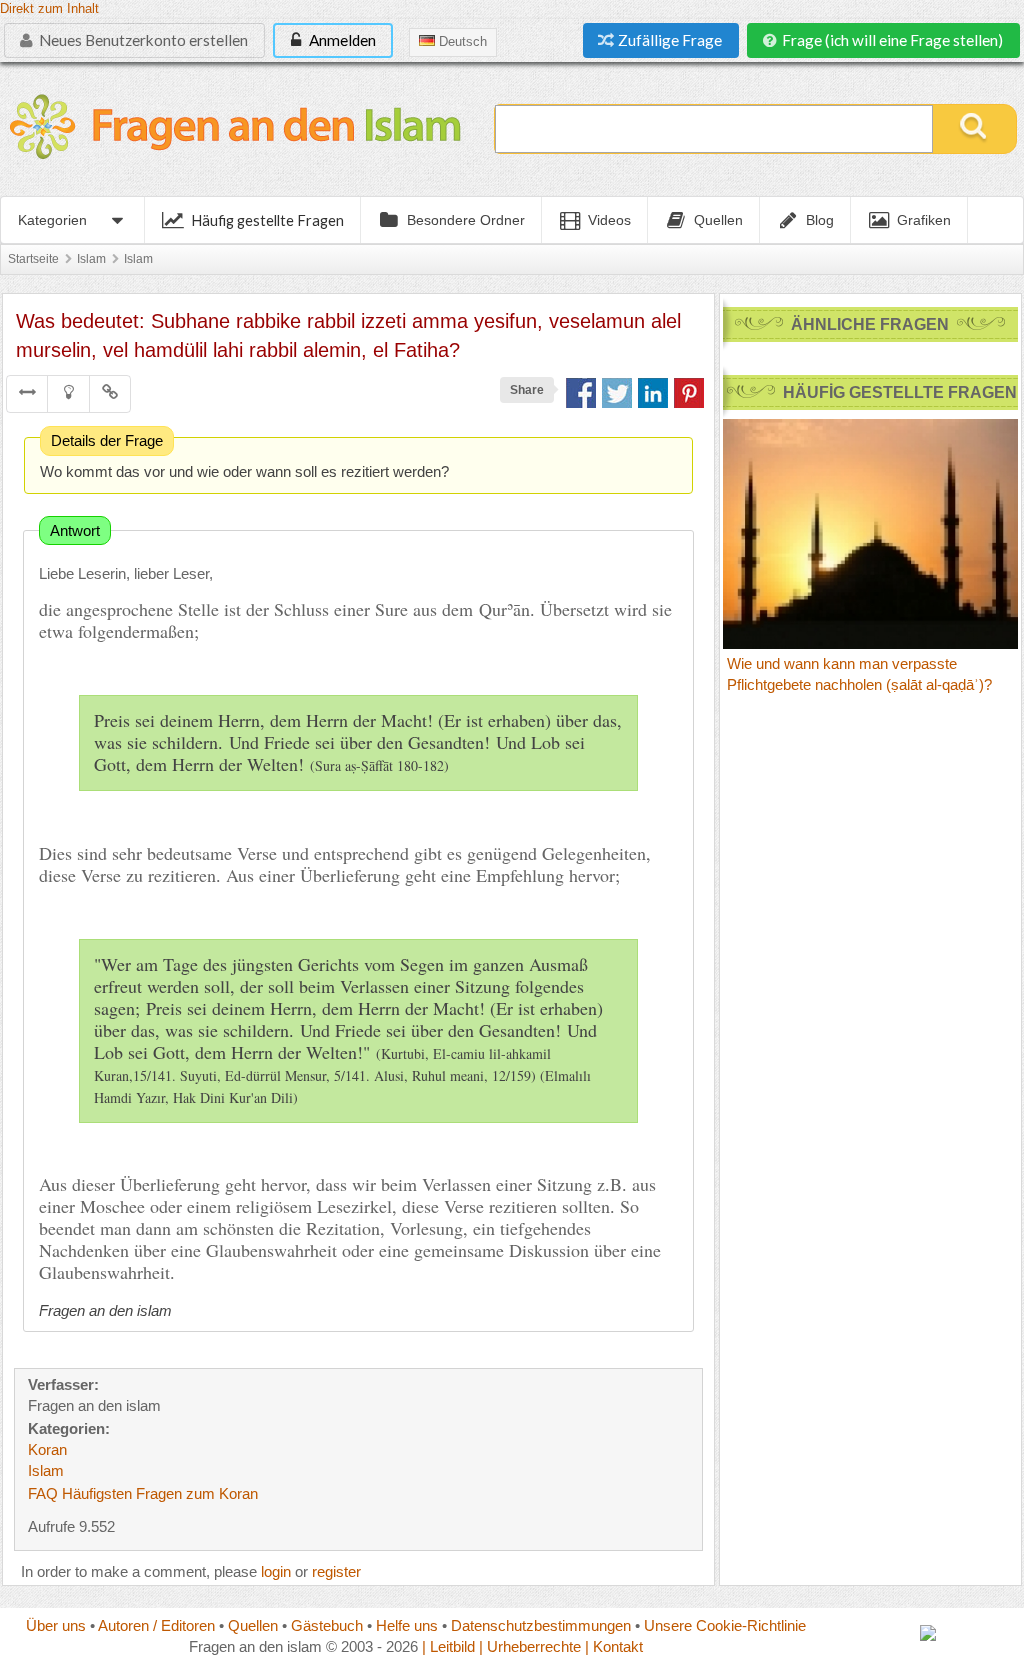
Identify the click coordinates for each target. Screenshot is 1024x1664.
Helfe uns (407, 1625)
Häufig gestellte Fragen (267, 220)
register (336, 1571)
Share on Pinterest (689, 393)
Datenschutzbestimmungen (541, 1625)
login (276, 1571)
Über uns (56, 1625)
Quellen (253, 1625)
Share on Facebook (581, 393)
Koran (47, 1449)
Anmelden (341, 40)
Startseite (33, 259)
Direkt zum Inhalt (49, 9)
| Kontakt (614, 1646)
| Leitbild (448, 1646)
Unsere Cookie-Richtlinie (725, 1625)
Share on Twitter (617, 393)
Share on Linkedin (653, 393)
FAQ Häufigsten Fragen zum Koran (143, 1493)
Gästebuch (327, 1625)
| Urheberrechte (530, 1646)
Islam (91, 259)
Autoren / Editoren (156, 1625)
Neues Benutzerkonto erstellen (142, 40)
